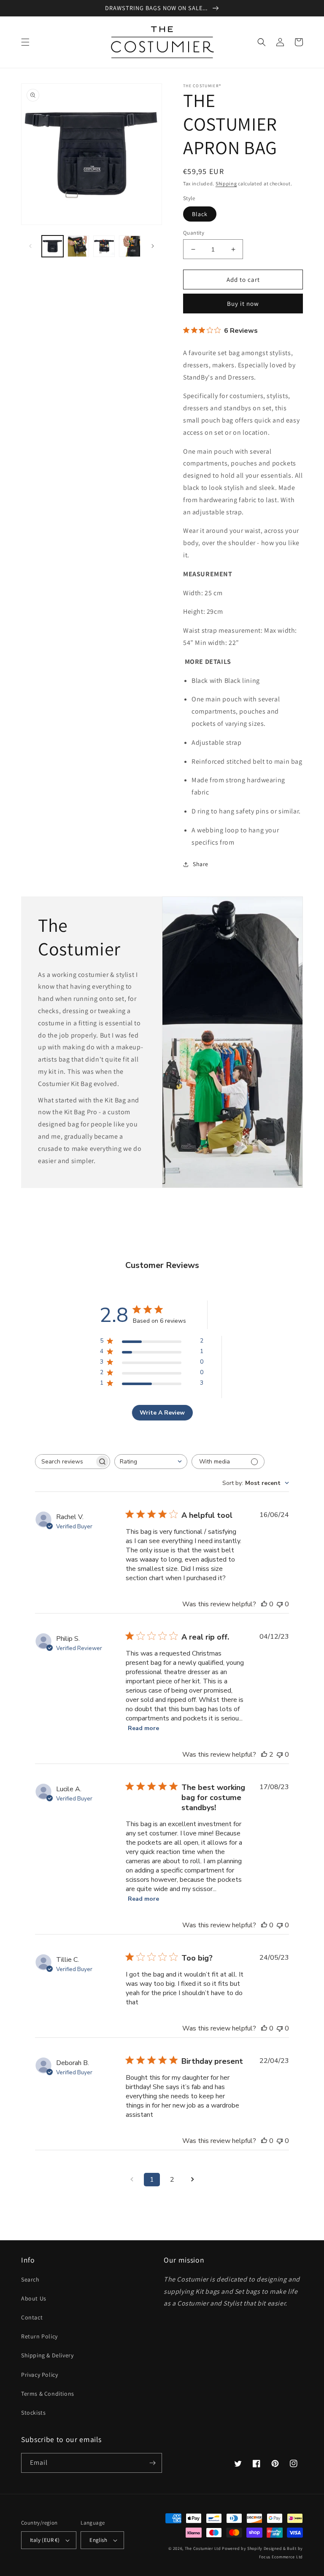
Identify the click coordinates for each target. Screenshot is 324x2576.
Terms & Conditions (48, 2394)
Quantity (194, 233)
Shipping (226, 183)
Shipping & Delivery (47, 2355)
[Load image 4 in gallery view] (130, 246)
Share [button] (201, 864)
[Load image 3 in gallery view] (104, 246)
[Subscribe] (152, 2463)
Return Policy (39, 2336)
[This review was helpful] (264, 1755)
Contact (32, 2317)
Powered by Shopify (242, 2548)
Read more (143, 1728)
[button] (25, 42)
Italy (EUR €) (45, 2540)
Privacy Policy (39, 2375)
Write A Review (162, 1413)
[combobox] (151, 1462)
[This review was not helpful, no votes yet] (280, 1604)
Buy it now (243, 304)
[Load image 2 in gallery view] (78, 246)
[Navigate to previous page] (132, 2180)
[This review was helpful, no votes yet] (264, 1604)
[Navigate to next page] (192, 2180)
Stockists (33, 2413)
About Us (34, 2298)
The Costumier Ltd (203, 2548)
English (98, 2540)
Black (200, 214)
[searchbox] (65, 1462)
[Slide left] (30, 246)
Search (30, 2279)
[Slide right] (153, 246)
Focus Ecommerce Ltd (281, 2557)
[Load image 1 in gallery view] (53, 246)
